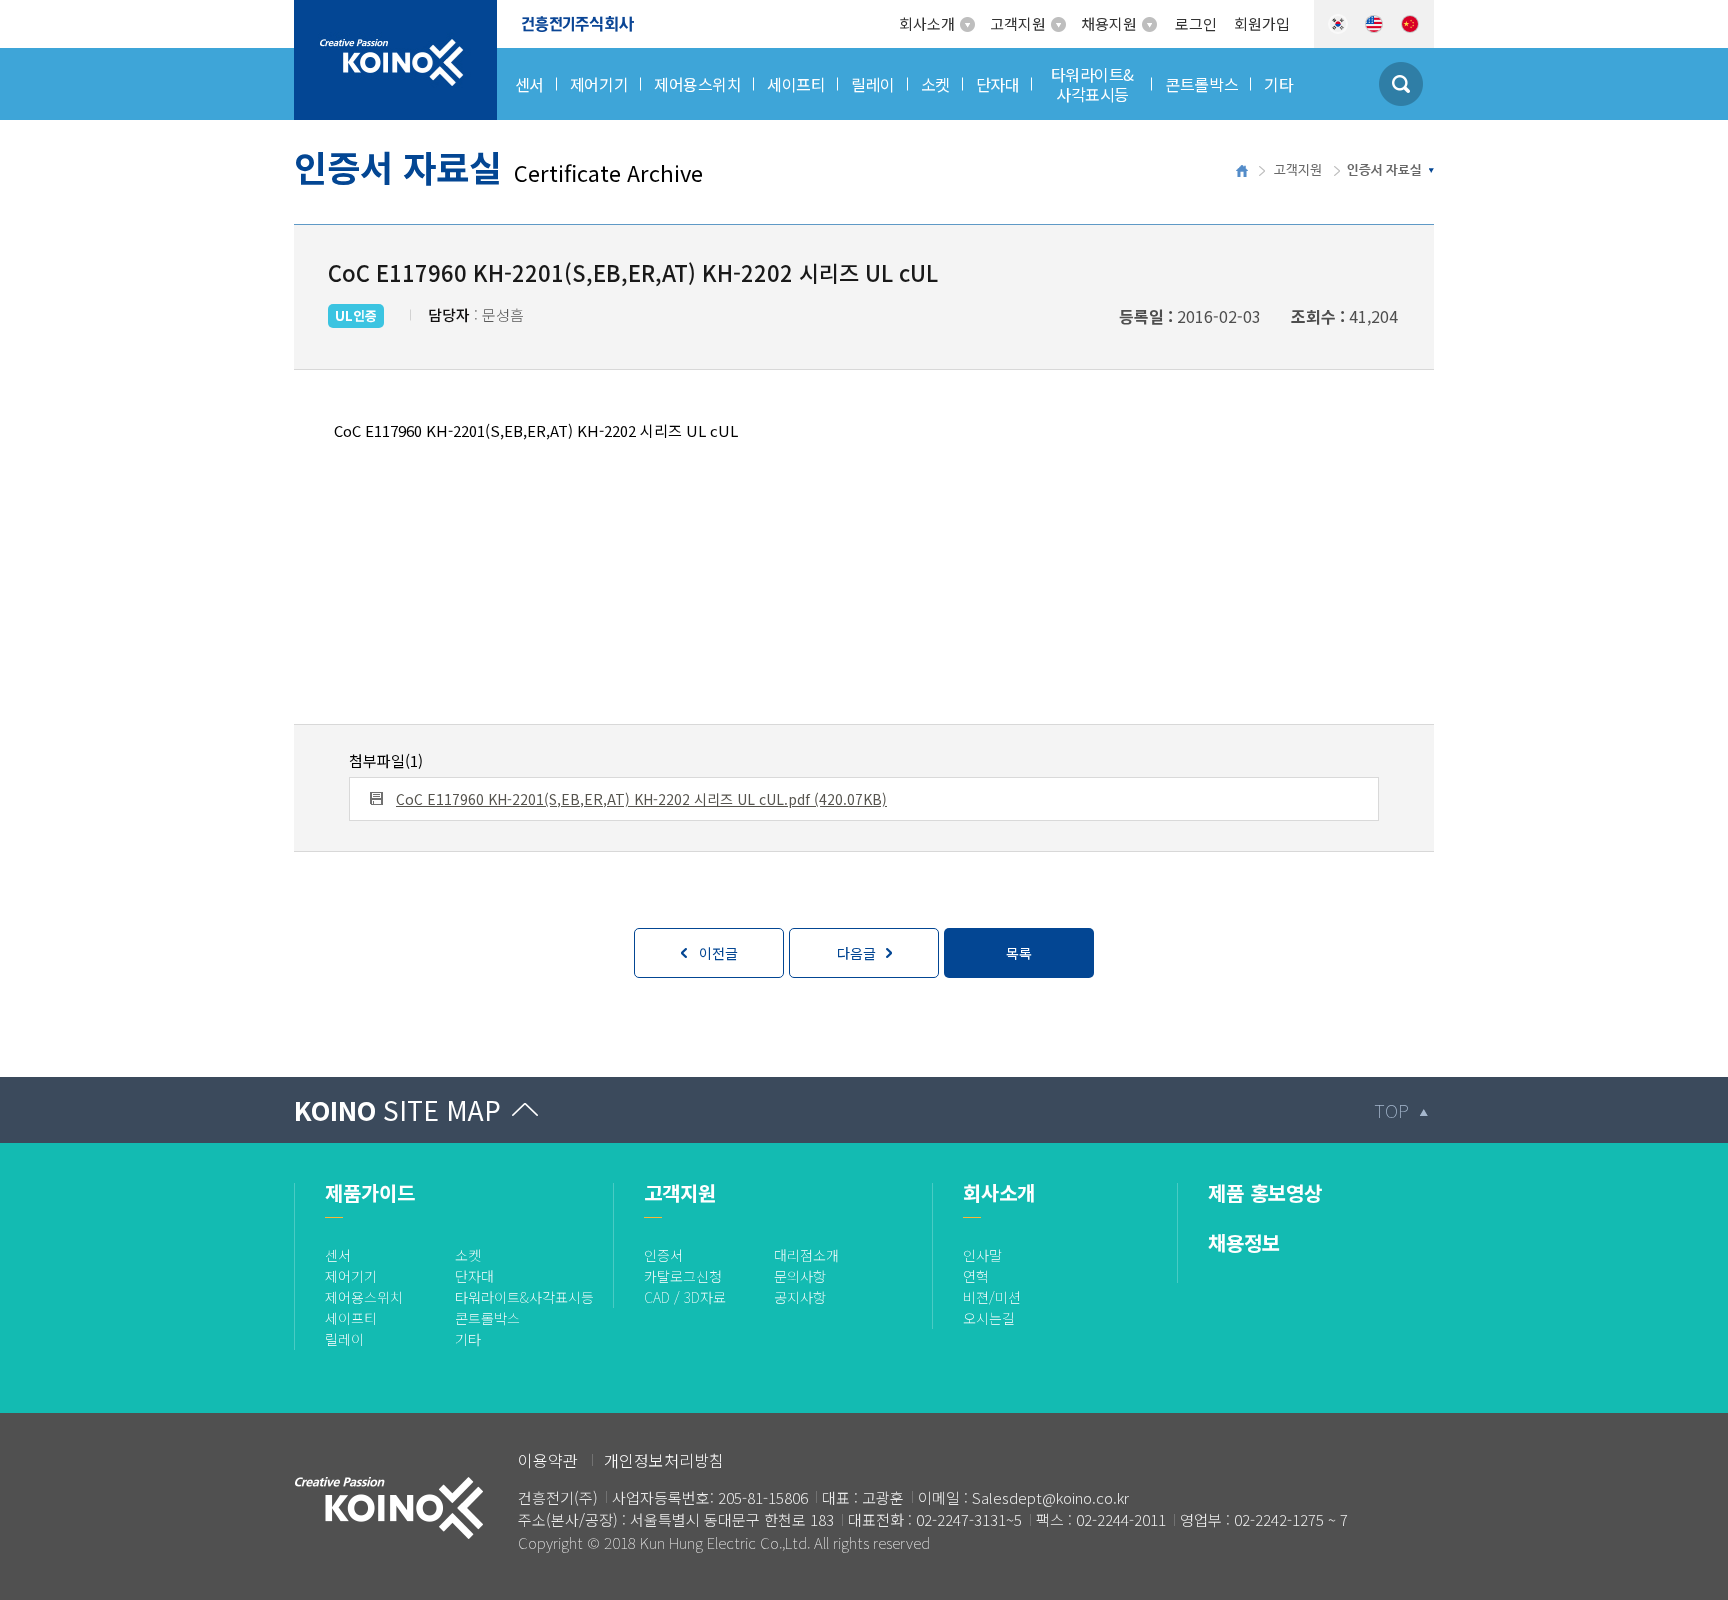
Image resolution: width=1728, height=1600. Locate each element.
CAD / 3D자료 (685, 1297)
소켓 (468, 1255)
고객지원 (1018, 23)
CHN (1410, 24)
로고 (309, 12)
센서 (338, 1255)
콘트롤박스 (487, 1318)
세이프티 (351, 1318)
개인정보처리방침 (664, 1460)
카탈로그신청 (683, 1276)
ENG (1374, 24)
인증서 (663, 1255)
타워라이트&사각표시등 (524, 1297)
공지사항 (800, 1297)
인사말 (982, 1255)
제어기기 (351, 1276)
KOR (1338, 24)
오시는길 (989, 1318)
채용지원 (1109, 23)
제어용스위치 (364, 1297)
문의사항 (800, 1276)
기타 (468, 1339)
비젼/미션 (992, 1297)
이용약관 (548, 1460)
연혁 (976, 1276)
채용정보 (1244, 1242)
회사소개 (927, 23)
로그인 (1196, 23)
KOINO (397, 1109)
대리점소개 (806, 1255)
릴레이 (344, 1339)
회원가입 (1262, 23)
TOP (1391, 1110)
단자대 (474, 1276)
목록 (1019, 953)
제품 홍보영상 (1265, 1192)
